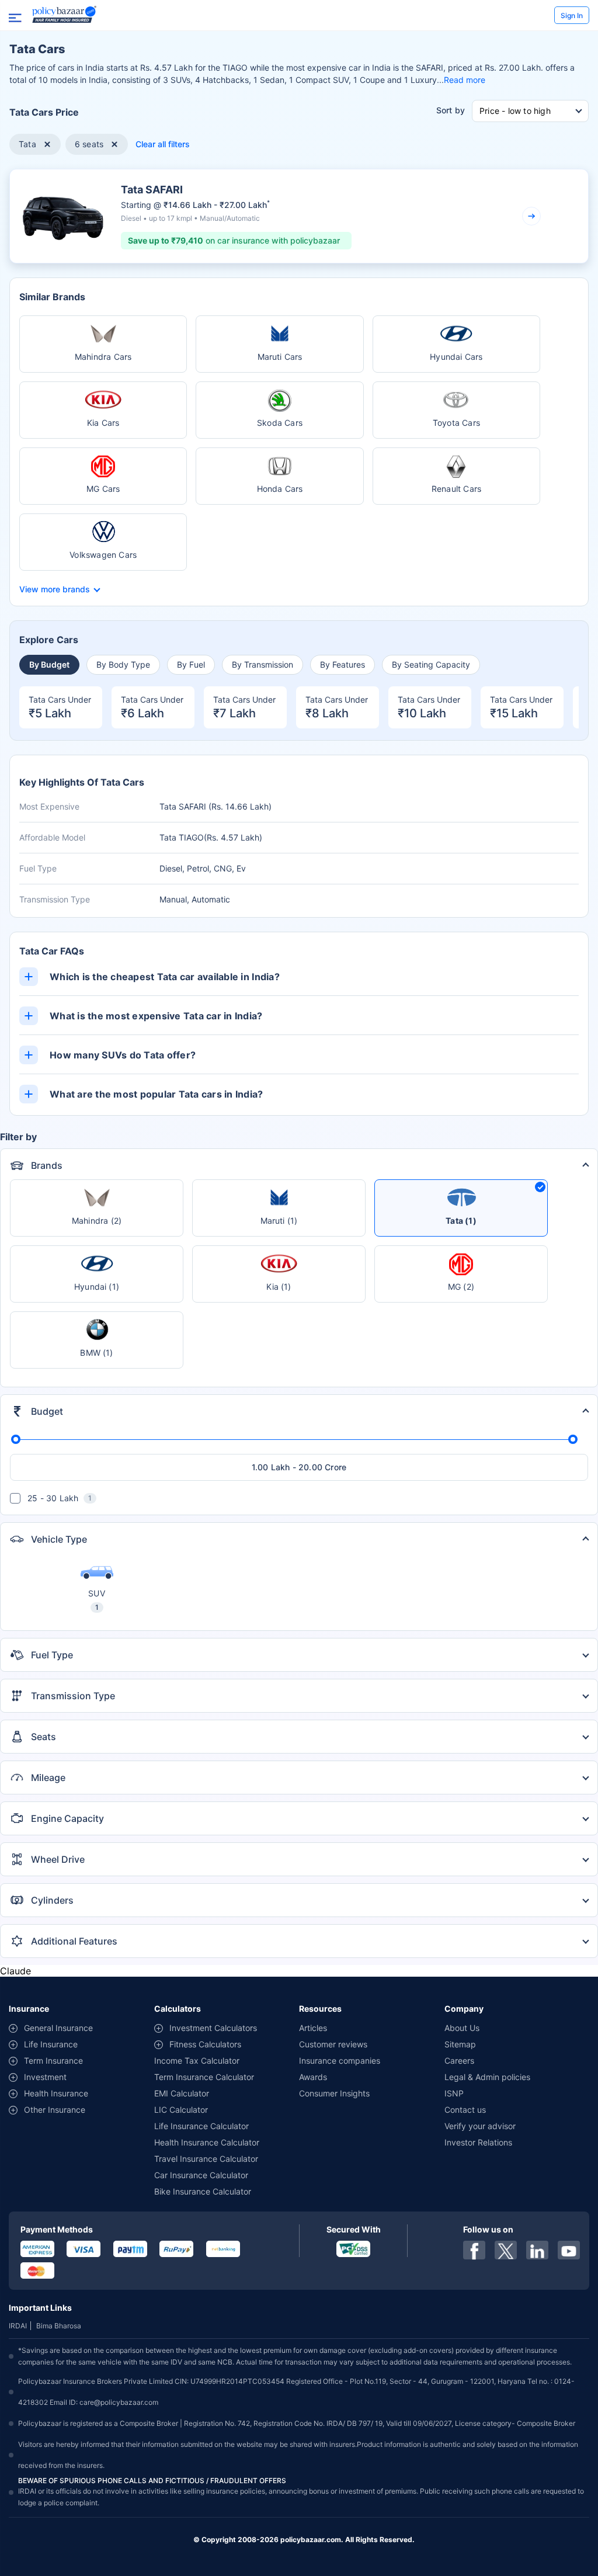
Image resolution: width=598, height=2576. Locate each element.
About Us (462, 2028)
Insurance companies (340, 2061)
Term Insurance (53, 2061)
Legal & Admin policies (487, 2077)
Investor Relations (478, 2142)
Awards (313, 2077)
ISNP (454, 2093)
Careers (459, 2061)
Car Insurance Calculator (201, 2175)
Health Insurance (56, 2093)
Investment (45, 2077)
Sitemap (460, 2044)
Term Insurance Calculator (204, 2077)
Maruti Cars (280, 357)
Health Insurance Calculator (207, 2142)
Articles (313, 2028)
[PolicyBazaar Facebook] (474, 2250)
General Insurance (58, 2028)
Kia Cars (103, 423)
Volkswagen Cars (103, 555)
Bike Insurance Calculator (203, 2191)
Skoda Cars (280, 423)
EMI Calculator (182, 2093)
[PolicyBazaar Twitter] (506, 2250)
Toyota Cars (456, 423)
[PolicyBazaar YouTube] (569, 2250)
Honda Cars (280, 489)
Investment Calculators (213, 2028)
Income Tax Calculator (197, 2061)
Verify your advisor (480, 2126)
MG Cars (103, 489)
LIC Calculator (181, 2110)
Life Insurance (51, 2044)
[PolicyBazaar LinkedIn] (537, 2250)
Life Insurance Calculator (201, 2126)
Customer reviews (333, 2044)
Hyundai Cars (456, 357)
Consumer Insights (334, 2093)
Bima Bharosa (59, 2326)
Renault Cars (456, 489)
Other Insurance (55, 2110)
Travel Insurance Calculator (206, 2159)
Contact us (465, 2110)
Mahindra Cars (103, 357)
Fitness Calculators (205, 2044)
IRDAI (18, 2326)
